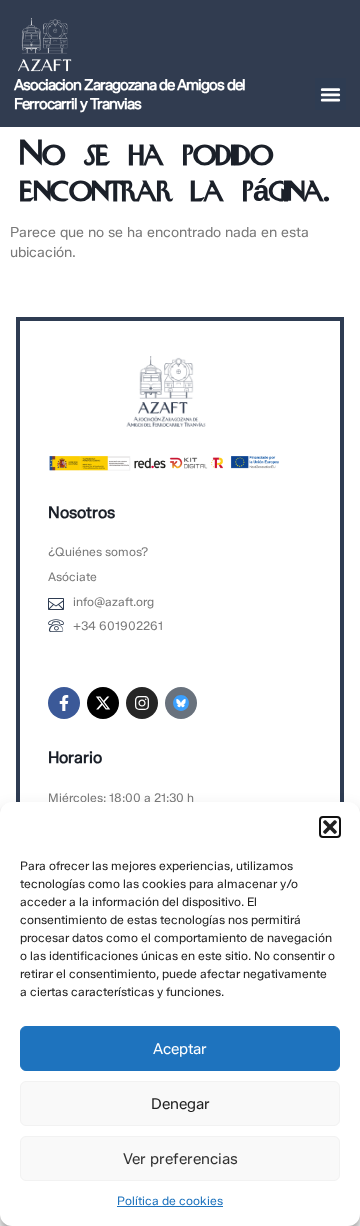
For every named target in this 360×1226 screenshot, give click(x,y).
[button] (330, 827)
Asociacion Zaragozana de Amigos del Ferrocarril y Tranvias (129, 94)
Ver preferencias (180, 1159)
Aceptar (180, 1049)
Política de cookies (170, 1200)
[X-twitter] (103, 703)
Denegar (180, 1104)
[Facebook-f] (64, 703)
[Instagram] (142, 703)
